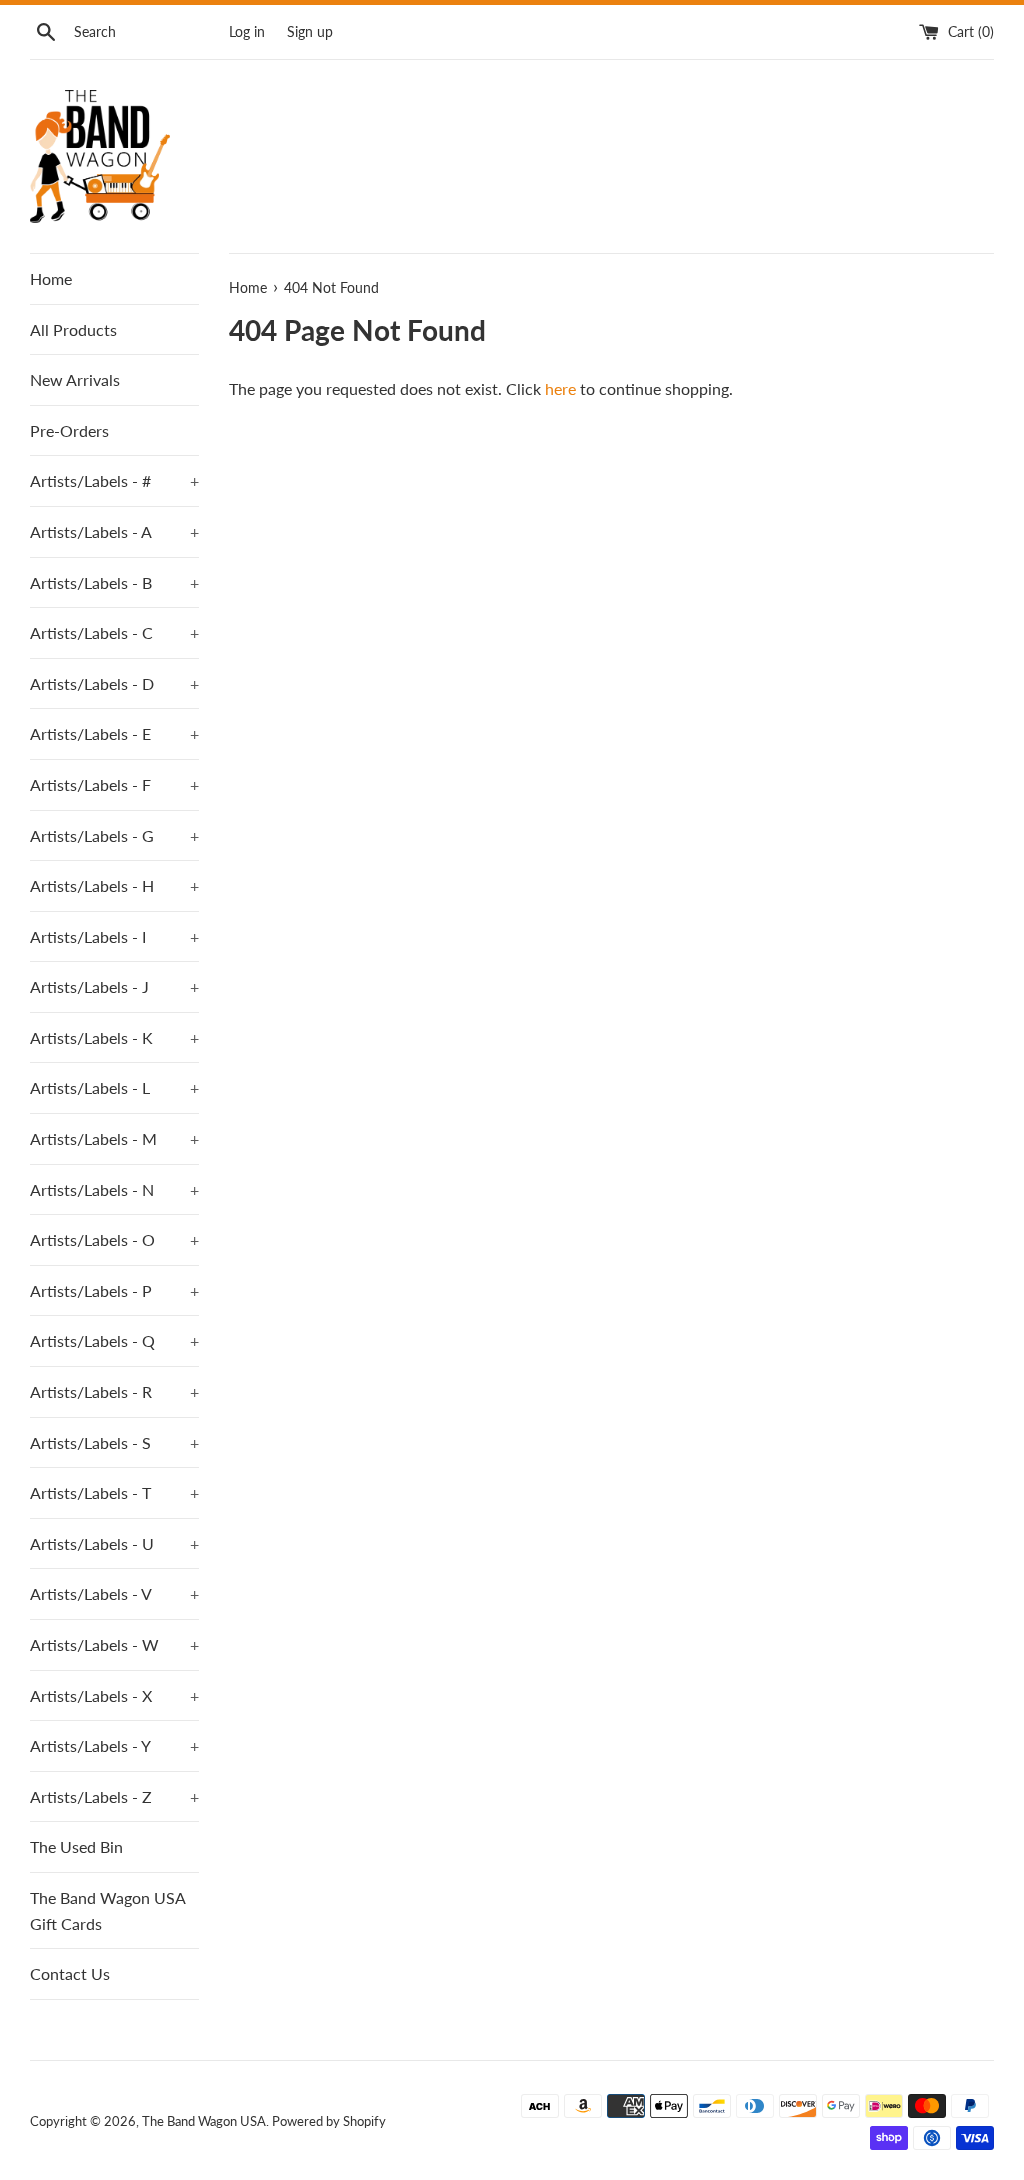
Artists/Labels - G (114, 835)
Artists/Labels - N (114, 1189)
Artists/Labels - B (114, 582)
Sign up (310, 31)
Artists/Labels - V (114, 1593)
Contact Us (70, 1973)
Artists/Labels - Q (114, 1340)
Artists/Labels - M (114, 1138)
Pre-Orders (69, 430)
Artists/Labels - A (114, 531)
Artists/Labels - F (114, 784)
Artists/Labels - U (114, 1543)
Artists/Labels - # (114, 480)
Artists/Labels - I (114, 936)
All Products (73, 329)
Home (51, 278)
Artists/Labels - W (114, 1644)
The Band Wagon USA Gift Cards (107, 1910)
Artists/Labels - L (114, 1087)
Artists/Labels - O (114, 1239)
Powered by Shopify (329, 2121)
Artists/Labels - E (114, 733)
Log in (247, 31)
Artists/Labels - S (114, 1442)
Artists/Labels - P (114, 1290)
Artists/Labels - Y (114, 1745)
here (560, 388)
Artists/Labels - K (114, 1037)
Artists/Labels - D (114, 683)
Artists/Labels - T (114, 1492)
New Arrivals (75, 379)
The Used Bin (76, 1846)
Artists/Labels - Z (114, 1796)
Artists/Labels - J (114, 986)
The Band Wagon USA (204, 2121)
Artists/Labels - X (114, 1695)
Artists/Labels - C (114, 632)
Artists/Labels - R (114, 1391)
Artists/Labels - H (114, 885)
